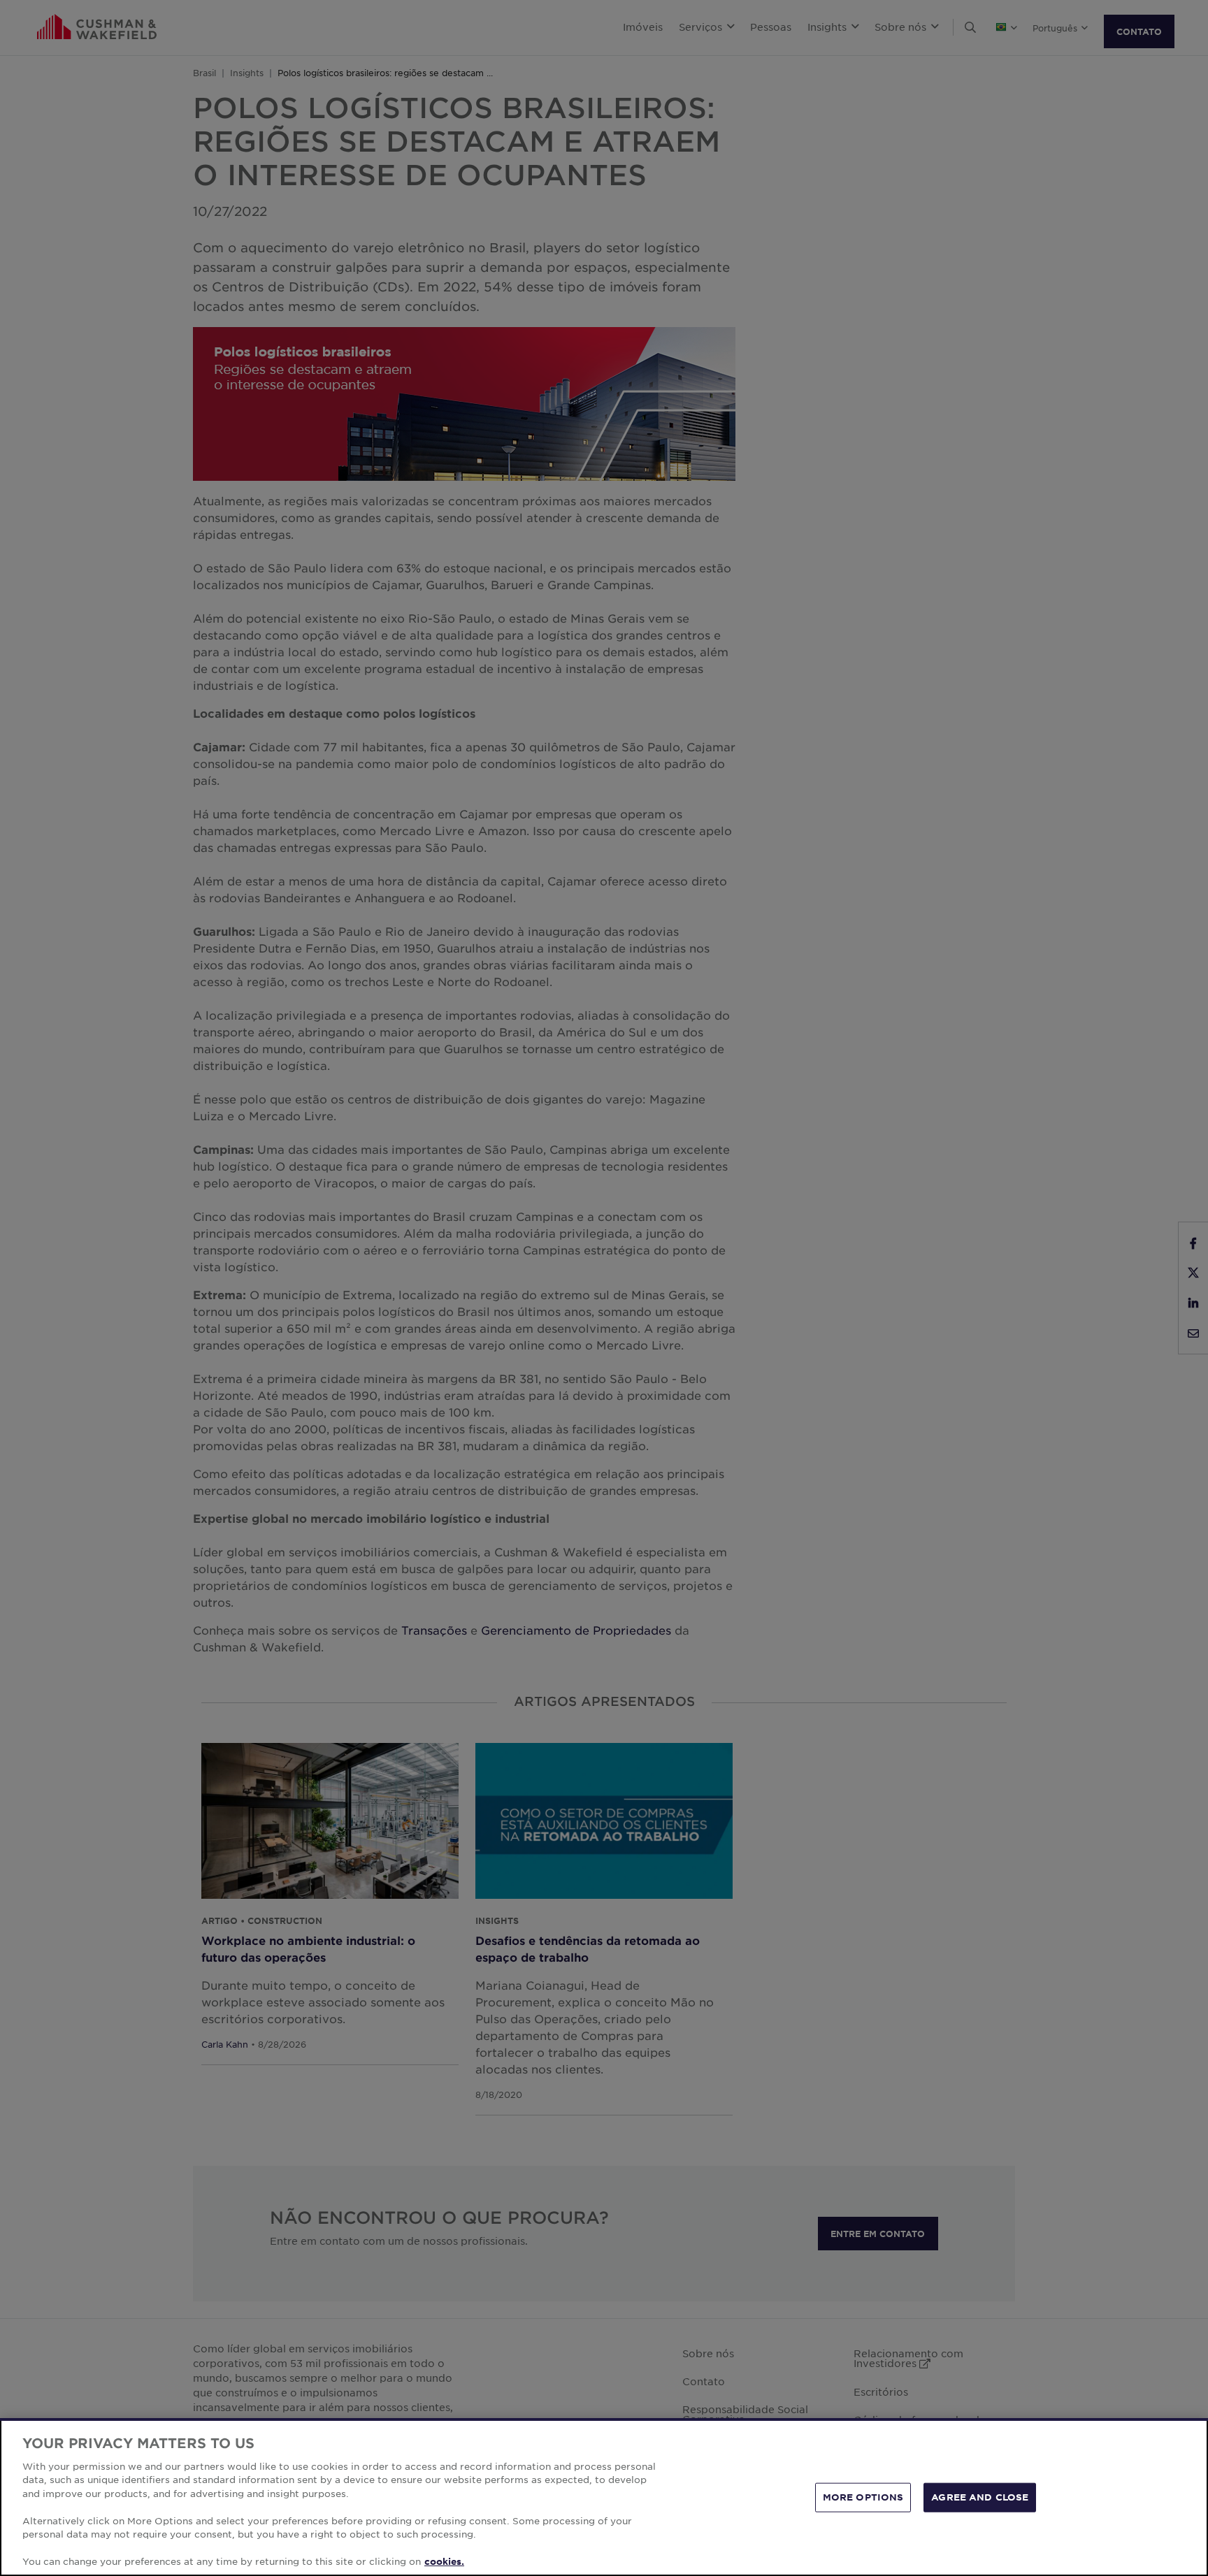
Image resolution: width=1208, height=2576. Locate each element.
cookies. (444, 2561)
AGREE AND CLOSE (980, 2497)
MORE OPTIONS (863, 2497)
